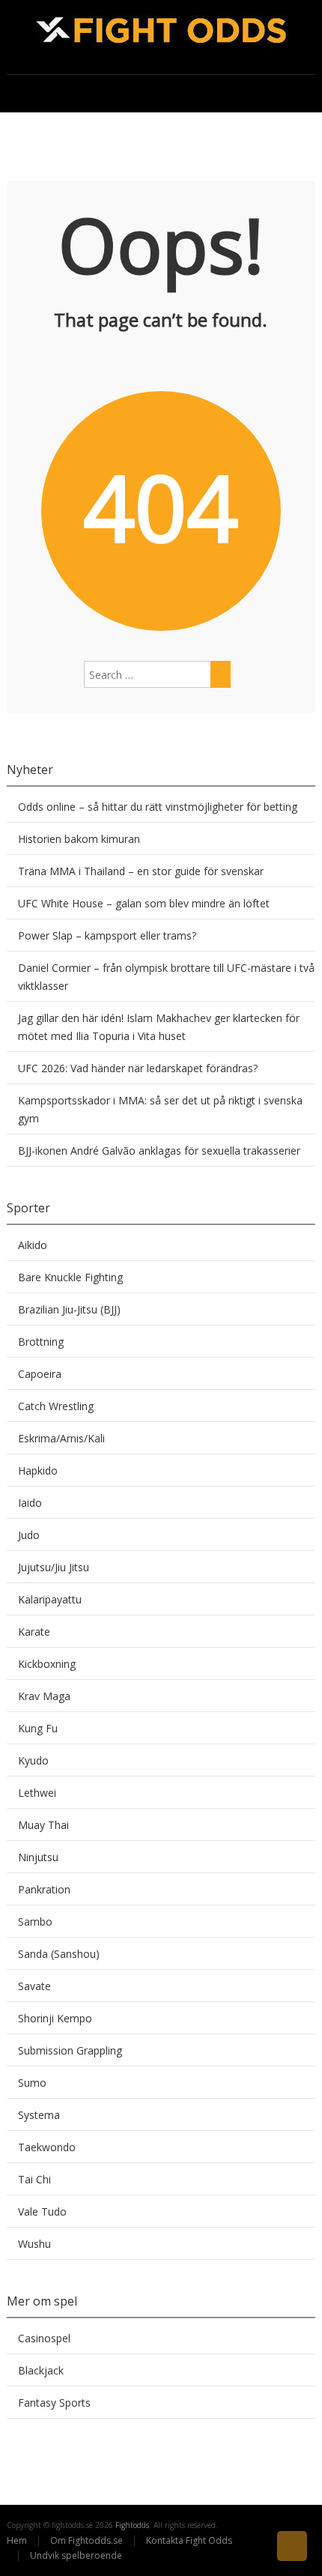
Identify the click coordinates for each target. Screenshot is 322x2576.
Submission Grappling (70, 2050)
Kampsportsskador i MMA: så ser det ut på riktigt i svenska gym (160, 1109)
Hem (17, 2540)
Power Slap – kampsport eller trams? (107, 935)
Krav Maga (44, 1696)
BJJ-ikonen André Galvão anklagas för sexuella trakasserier (159, 1151)
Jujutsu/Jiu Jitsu (54, 1567)
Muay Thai (43, 1825)
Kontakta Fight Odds (189, 2540)
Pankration (44, 1889)
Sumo (32, 2083)
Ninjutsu (38, 1857)
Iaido (30, 1503)
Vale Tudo (42, 2211)
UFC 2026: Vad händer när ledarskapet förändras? (138, 1068)
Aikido (33, 1245)
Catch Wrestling (56, 1406)
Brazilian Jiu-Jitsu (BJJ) (69, 1309)
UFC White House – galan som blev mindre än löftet (144, 903)
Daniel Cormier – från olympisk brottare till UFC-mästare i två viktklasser (166, 977)
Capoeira (40, 1374)
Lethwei (37, 1793)
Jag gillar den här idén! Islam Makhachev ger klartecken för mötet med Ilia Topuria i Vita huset (159, 1027)
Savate (34, 1986)
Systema (39, 2115)
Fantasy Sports (54, 2403)
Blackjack (41, 2370)
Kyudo (33, 1760)
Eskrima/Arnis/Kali (61, 1438)
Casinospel (44, 2338)
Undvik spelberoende (77, 2555)
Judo (29, 1535)
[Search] (221, 674)
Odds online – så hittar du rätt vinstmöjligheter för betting (158, 807)
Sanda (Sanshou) (59, 1954)
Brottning (41, 1342)
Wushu (34, 2244)
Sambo (35, 1922)
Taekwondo (47, 2147)
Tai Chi (34, 2179)
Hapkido (38, 1470)
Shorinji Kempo (55, 2018)
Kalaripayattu (50, 1599)
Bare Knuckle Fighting (70, 1277)
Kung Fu (38, 1728)
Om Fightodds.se (86, 2540)
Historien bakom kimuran (79, 839)
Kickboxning (47, 1664)
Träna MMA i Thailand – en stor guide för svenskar (141, 871)
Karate (34, 1632)
